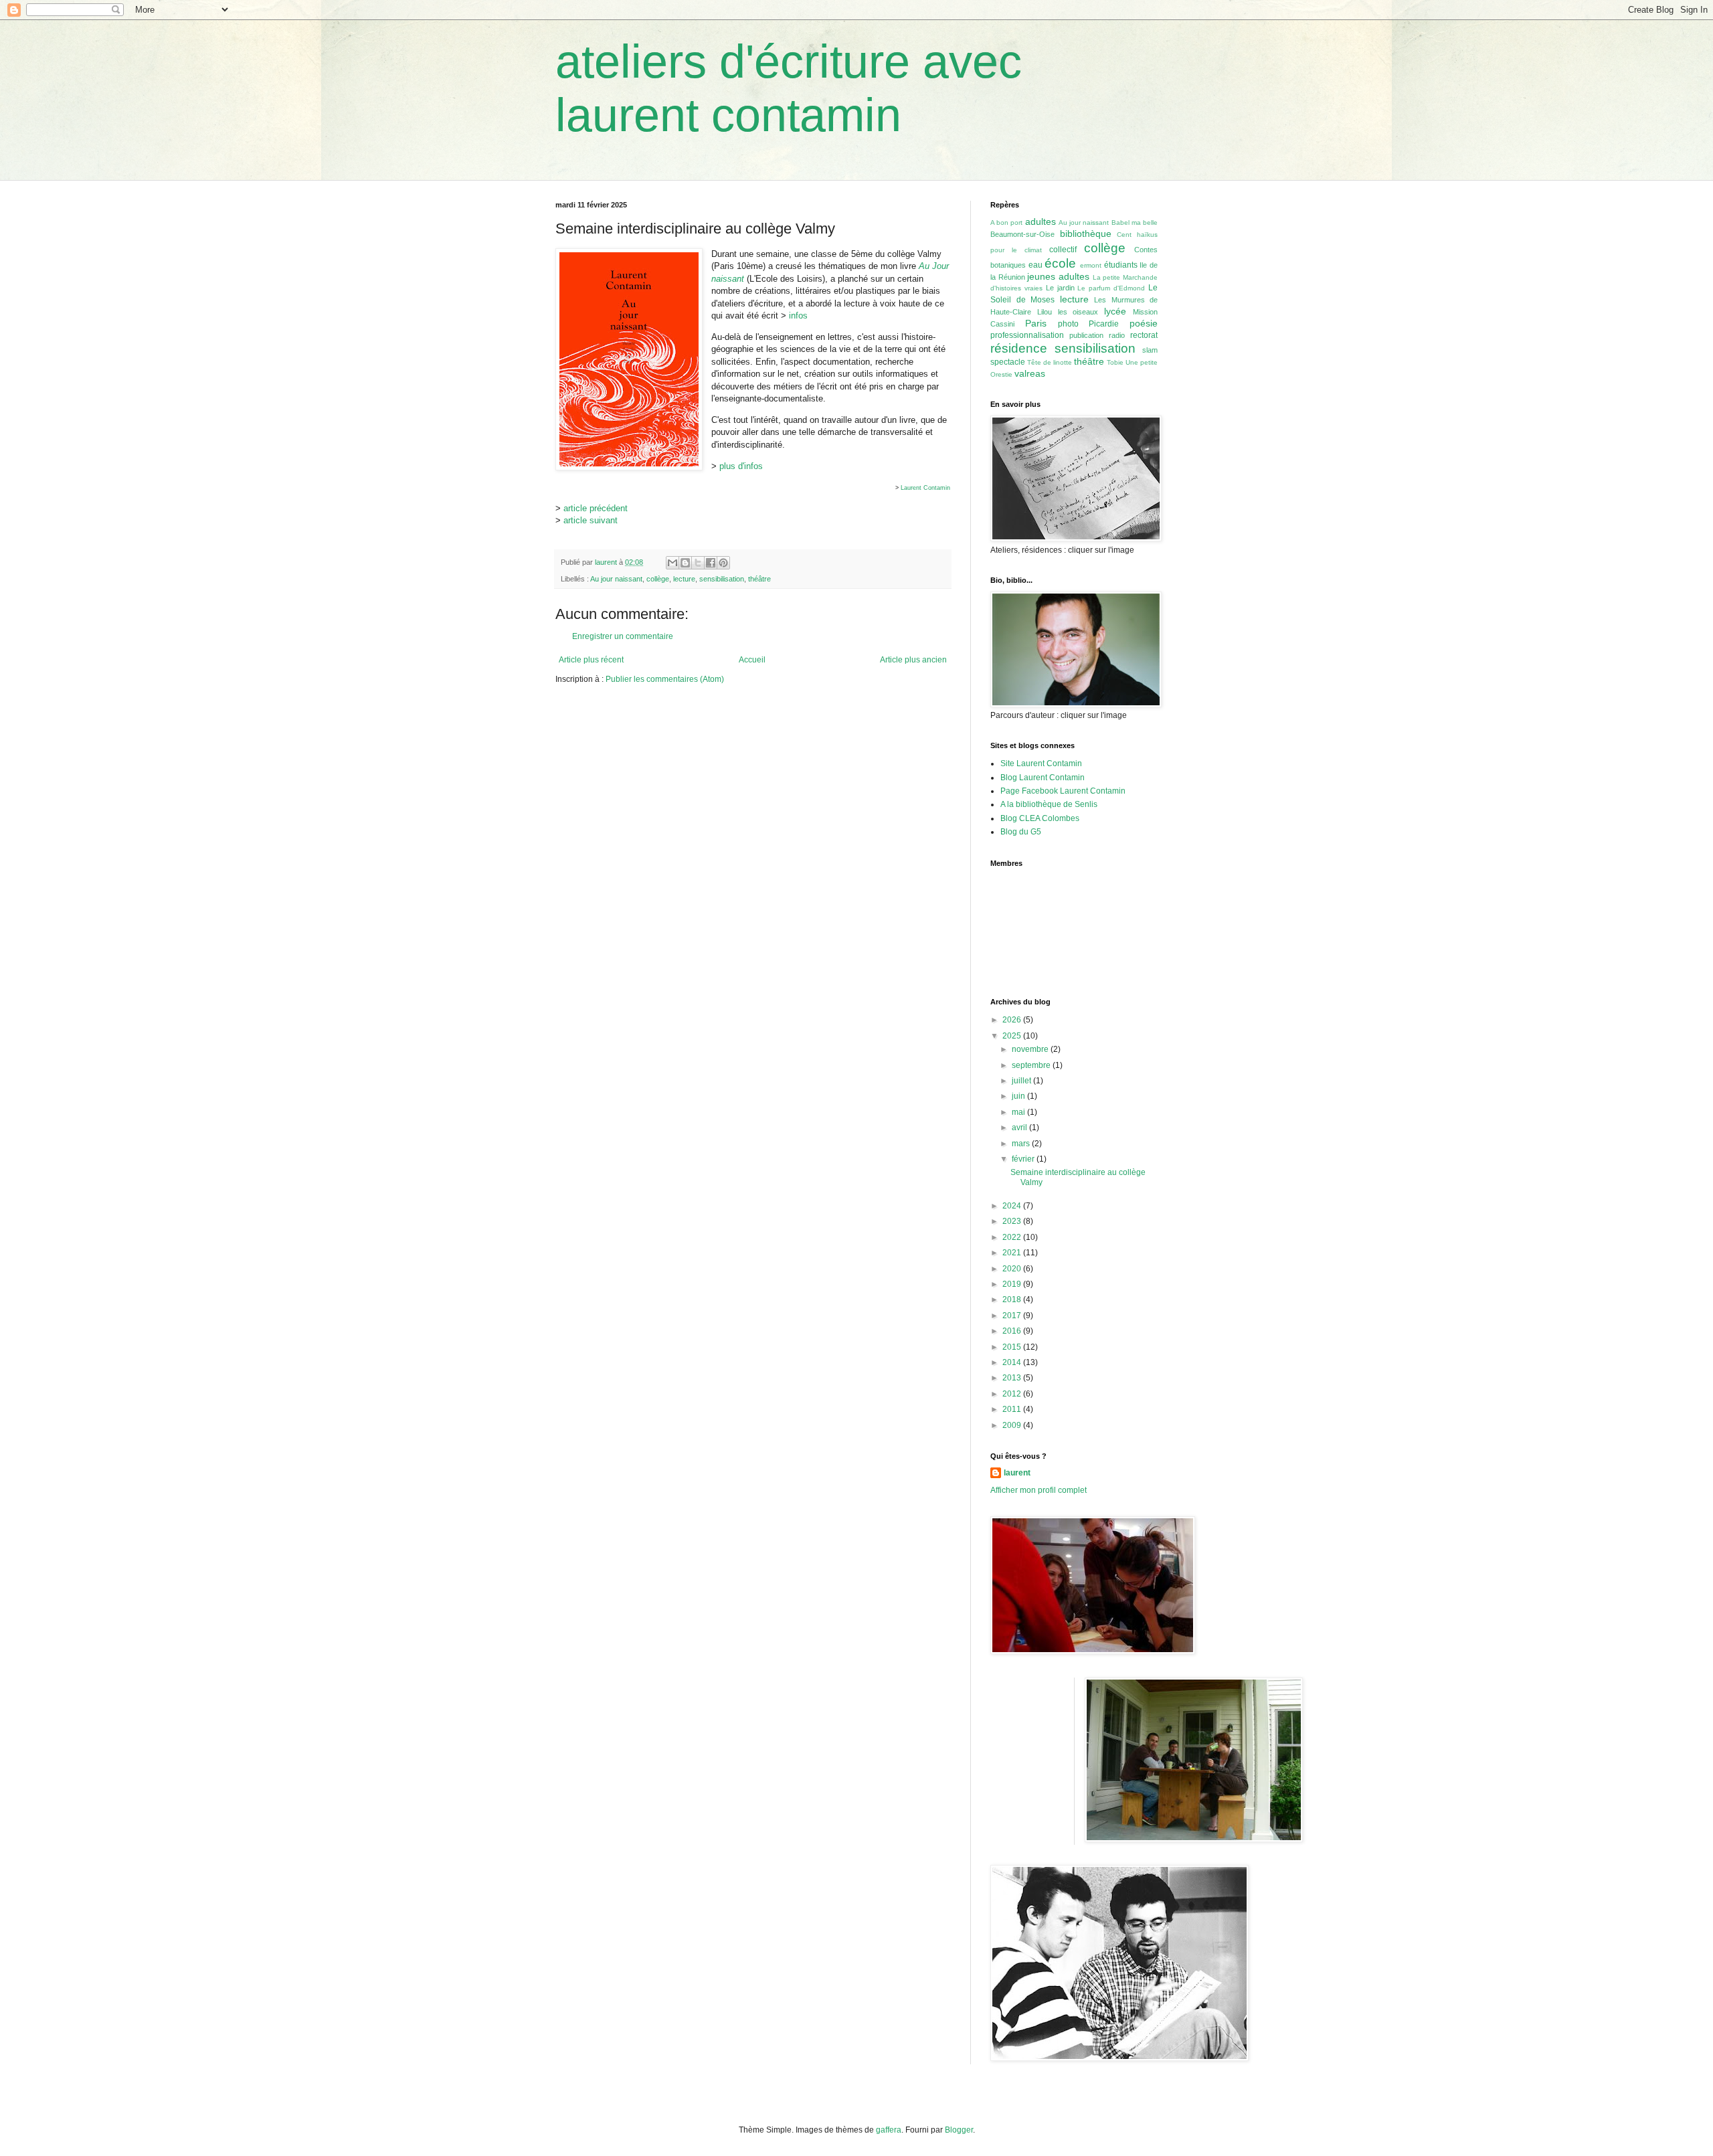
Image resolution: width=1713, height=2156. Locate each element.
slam (1150, 350)
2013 (1013, 1378)
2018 (1013, 1299)
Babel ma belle (1135, 222)
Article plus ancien (913, 660)
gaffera (889, 2130)
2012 (1013, 1394)
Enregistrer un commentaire (623, 636)
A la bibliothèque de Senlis (1049, 804)
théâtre (759, 579)
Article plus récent (591, 660)
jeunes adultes (1058, 276)
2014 (1013, 1362)
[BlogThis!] (685, 563)
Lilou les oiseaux (1068, 312)
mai (1019, 1112)
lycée (1115, 311)
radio (1117, 335)
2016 (1013, 1331)
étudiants (1121, 265)
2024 (1013, 1206)
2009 (1013, 1425)
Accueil (752, 660)
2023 (1013, 1221)
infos (798, 316)
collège (658, 579)
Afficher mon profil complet (1039, 1490)
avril (1020, 1128)
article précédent (596, 508)
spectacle (1008, 362)
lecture (684, 579)
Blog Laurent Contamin (1043, 778)
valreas (1030, 373)
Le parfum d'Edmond (1111, 288)
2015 (1013, 1347)
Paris (1036, 323)
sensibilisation (722, 579)
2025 (1013, 1036)
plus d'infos (741, 466)
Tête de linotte (1050, 362)
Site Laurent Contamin (1041, 763)
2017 (1013, 1316)
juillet (1022, 1081)
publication (1086, 335)
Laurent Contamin (925, 488)
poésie (1144, 323)
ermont (1091, 265)
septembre (1032, 1065)
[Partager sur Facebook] (711, 563)
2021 (1013, 1253)
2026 (1013, 1020)
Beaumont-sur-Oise (1022, 234)
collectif (1063, 250)
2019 (1013, 1284)
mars (1022, 1144)
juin (1019, 1096)
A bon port (1006, 222)
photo (1068, 324)
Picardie (1104, 324)
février (1024, 1159)
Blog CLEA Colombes (1040, 818)
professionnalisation (1027, 335)
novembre (1031, 1049)
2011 (1013, 1409)
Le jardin (1060, 288)
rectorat (1144, 335)
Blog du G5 (1021, 832)
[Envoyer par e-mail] (672, 563)
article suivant (591, 520)
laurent (1017, 1473)
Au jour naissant (616, 579)
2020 (1013, 1269)
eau (1035, 265)
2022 (1013, 1237)
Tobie (1115, 362)
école (1060, 263)
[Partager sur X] (698, 563)
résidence (1019, 348)
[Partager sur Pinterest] (723, 563)
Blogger (959, 2130)
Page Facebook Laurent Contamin (1063, 791)
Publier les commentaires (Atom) (665, 679)
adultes (1041, 221)
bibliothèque (1086, 234)
